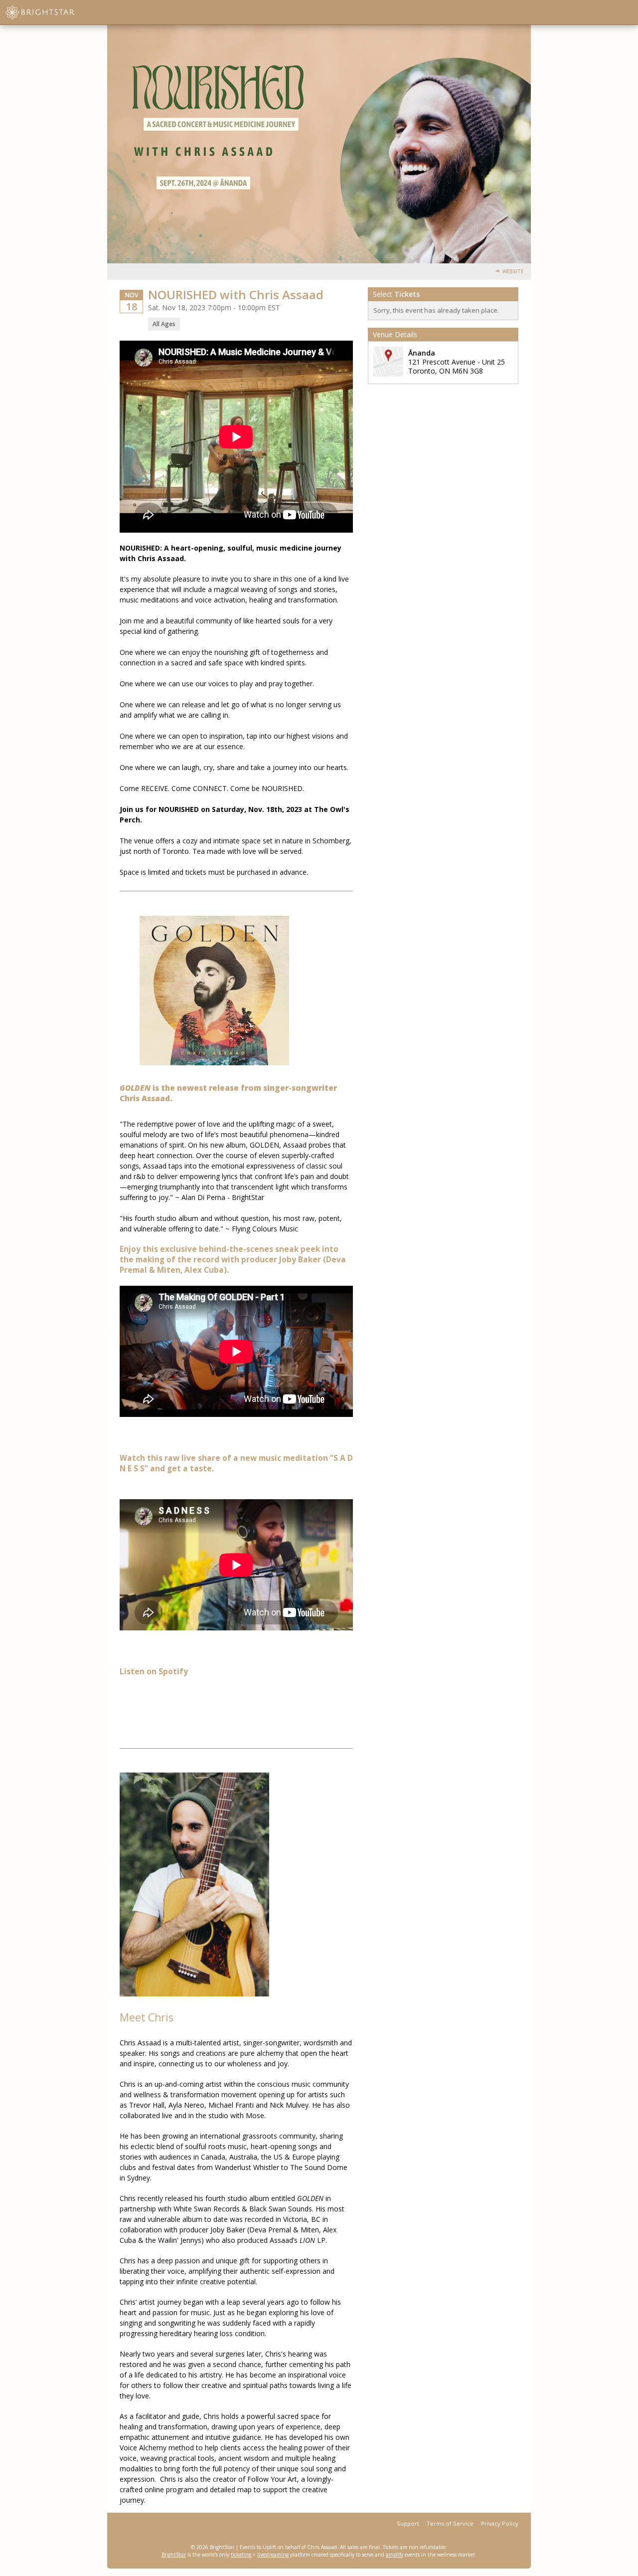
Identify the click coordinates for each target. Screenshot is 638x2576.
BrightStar (174, 2555)
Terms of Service (450, 2523)
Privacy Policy (500, 2523)
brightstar (55, 12)
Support (408, 2523)
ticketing (241, 2555)
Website (513, 272)
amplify (395, 2555)
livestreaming (273, 2555)
